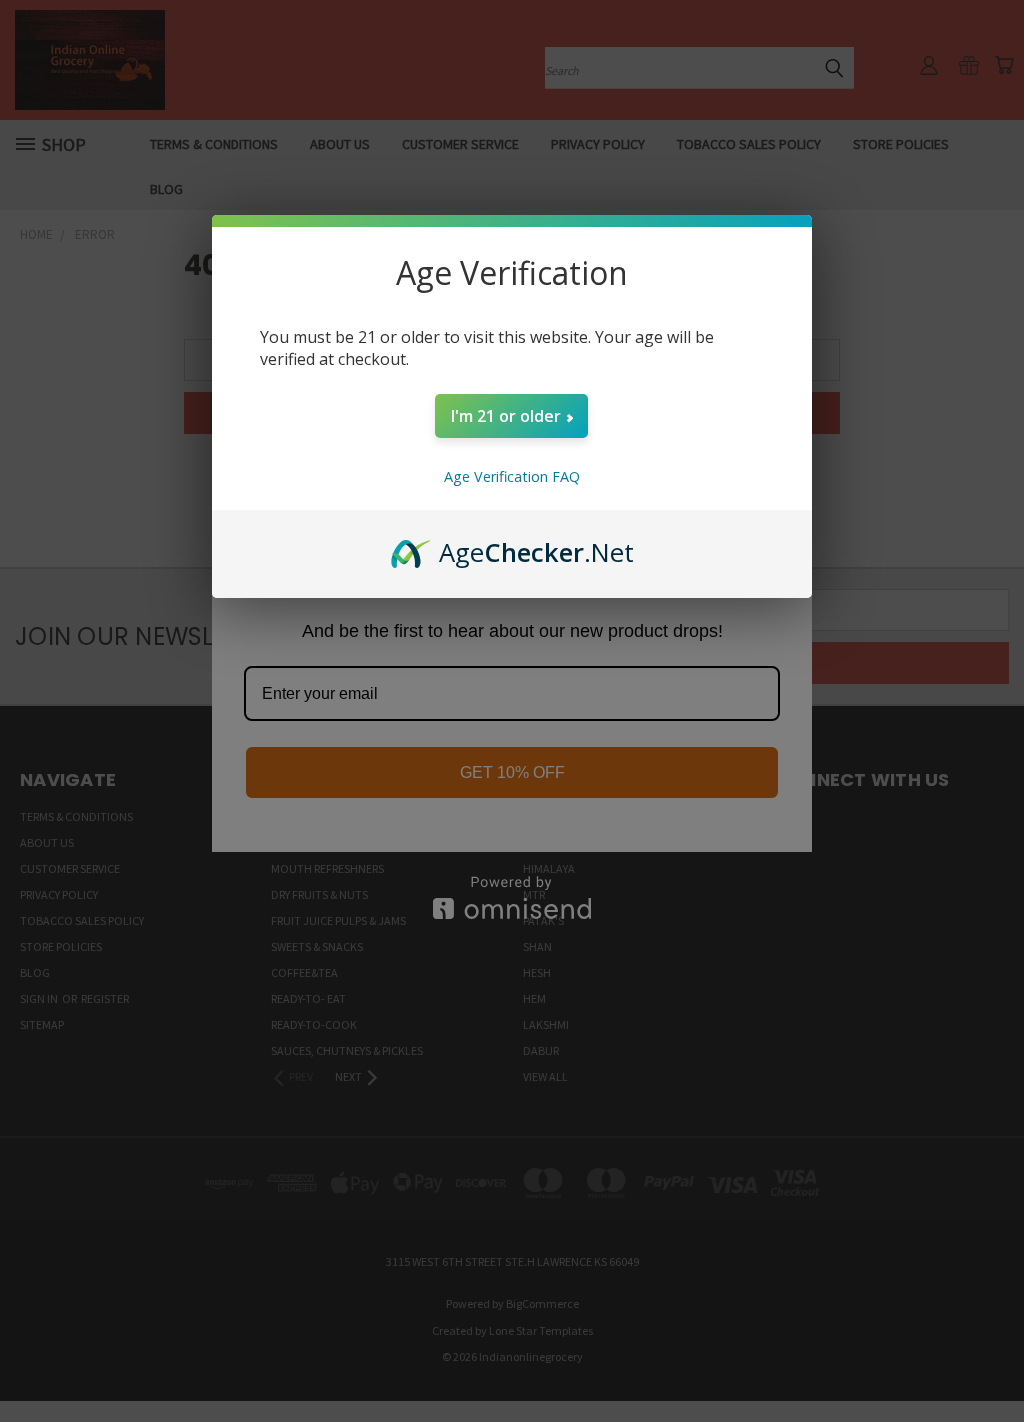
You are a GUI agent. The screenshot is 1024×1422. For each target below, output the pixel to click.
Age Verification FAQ (512, 476)
